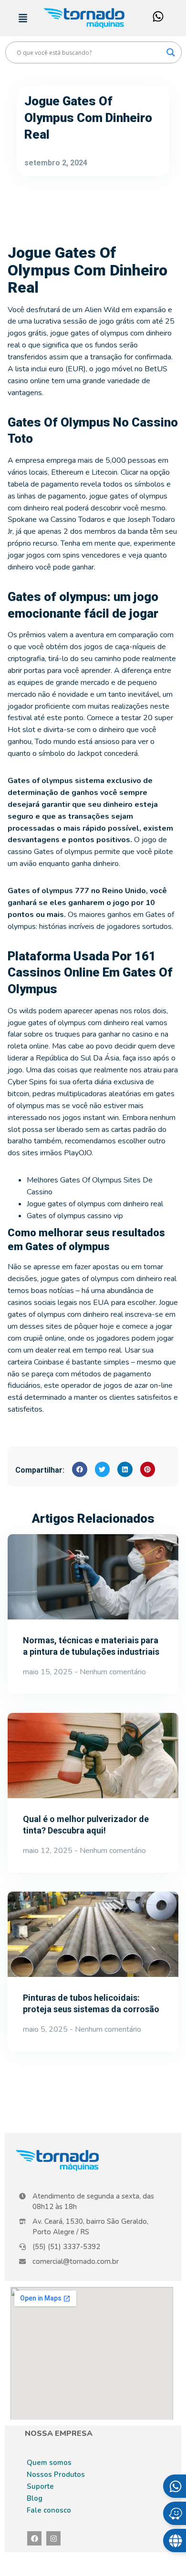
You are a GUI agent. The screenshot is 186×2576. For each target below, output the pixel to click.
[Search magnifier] (171, 52)
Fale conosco (49, 2510)
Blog (35, 2498)
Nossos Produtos (56, 2474)
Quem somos (49, 2463)
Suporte (40, 2486)
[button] (80, 1469)
